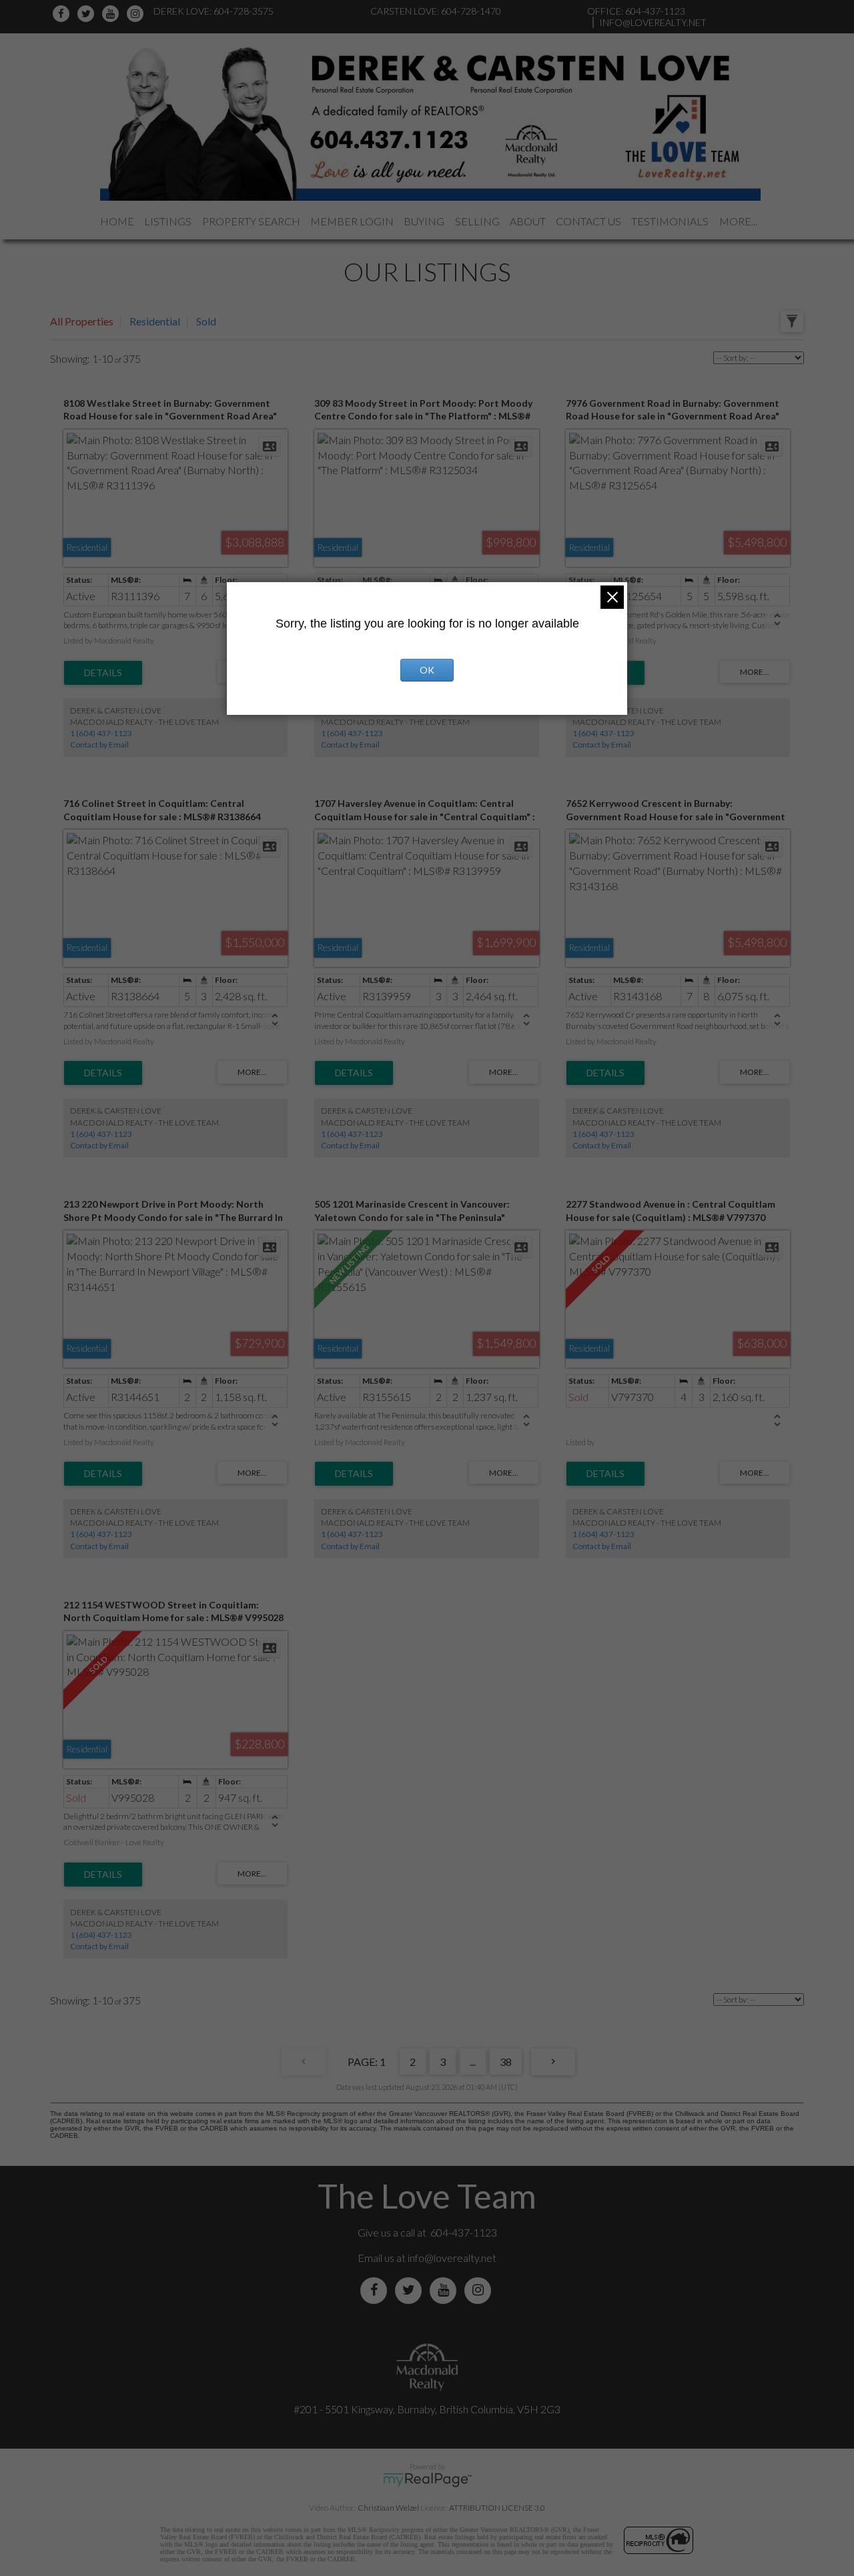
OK (427, 670)
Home (117, 221)
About (528, 221)
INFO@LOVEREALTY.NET (653, 22)
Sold (206, 321)
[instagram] (137, 14)
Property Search (251, 221)
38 (506, 2062)
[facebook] (63, 14)
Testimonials (670, 221)
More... (738, 221)
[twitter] (88, 14)
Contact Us (588, 221)
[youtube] (112, 14)
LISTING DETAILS (103, 673)
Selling (477, 221)
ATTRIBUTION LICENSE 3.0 (497, 2508)
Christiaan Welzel (388, 2508)
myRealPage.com (427, 2480)
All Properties (82, 321)
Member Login (352, 221)
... (473, 2062)
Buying (424, 221)
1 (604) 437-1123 (101, 733)
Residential (155, 321)
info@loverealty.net (452, 2258)
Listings (168, 221)
